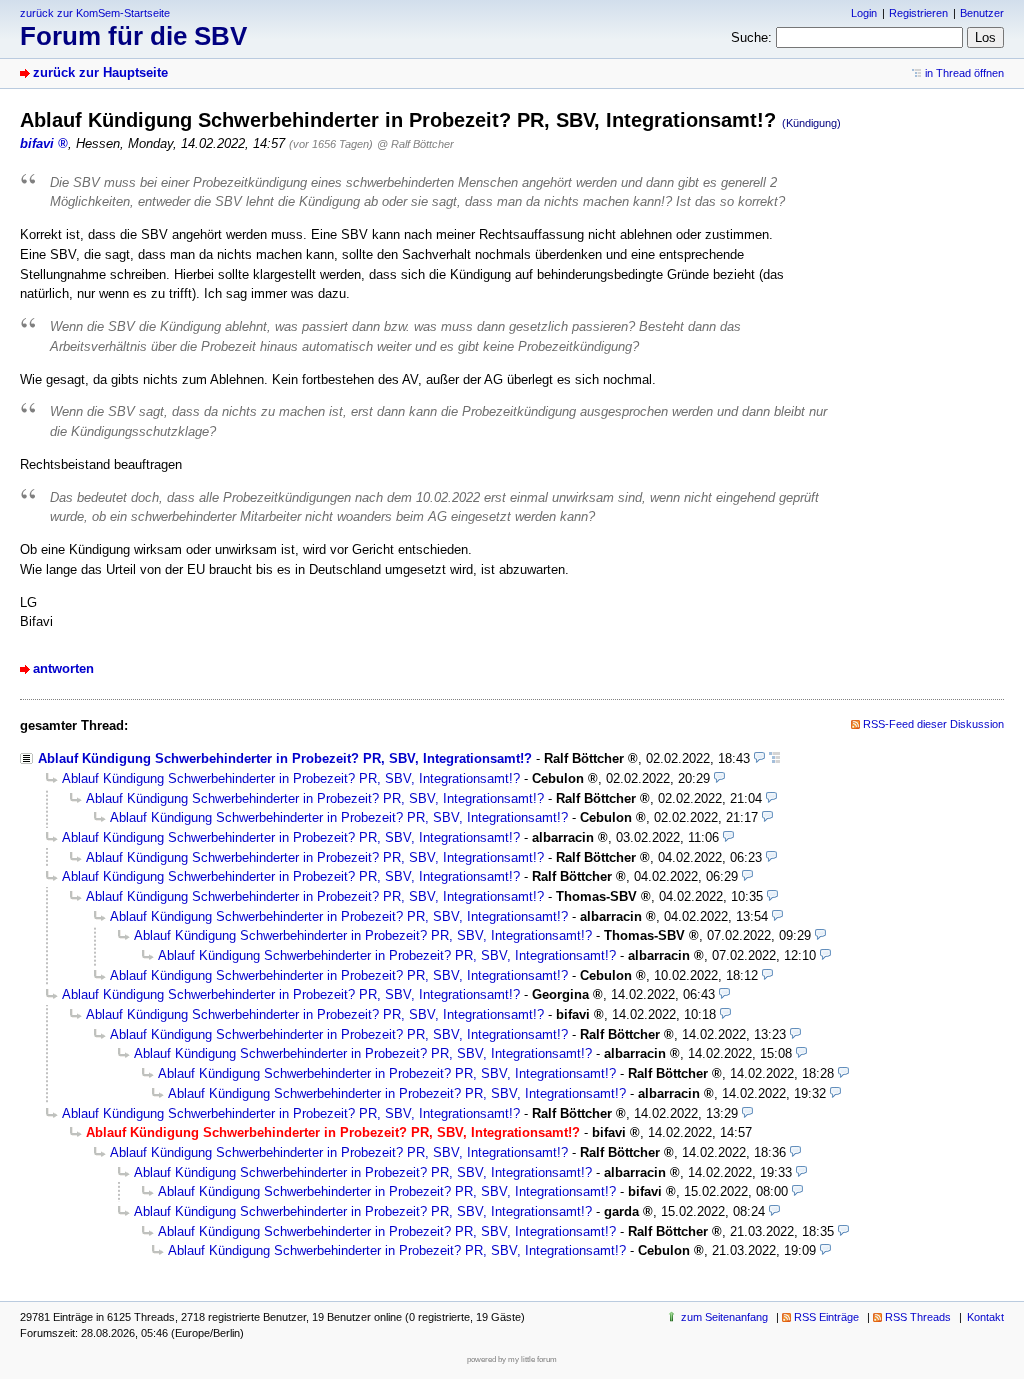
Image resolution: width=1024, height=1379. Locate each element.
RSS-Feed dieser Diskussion (933, 724)
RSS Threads (918, 1317)
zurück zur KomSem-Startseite (95, 13)
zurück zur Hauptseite (100, 72)
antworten (63, 668)
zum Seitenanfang (724, 1317)
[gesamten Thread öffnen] (774, 758)
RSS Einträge (826, 1317)
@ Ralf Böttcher (415, 144)
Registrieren (918, 13)
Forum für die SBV (133, 36)
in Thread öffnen (964, 73)
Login (864, 13)
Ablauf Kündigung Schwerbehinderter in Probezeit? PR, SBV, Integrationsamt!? (285, 758)
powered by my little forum (512, 1359)
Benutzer (982, 13)
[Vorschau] (759, 758)
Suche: (751, 37)
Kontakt (985, 1317)
